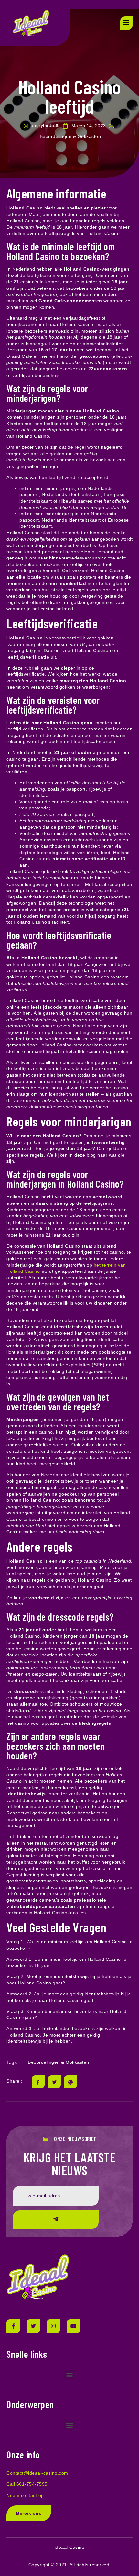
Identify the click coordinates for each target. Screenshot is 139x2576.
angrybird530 (45, 125)
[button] (69, 2375)
